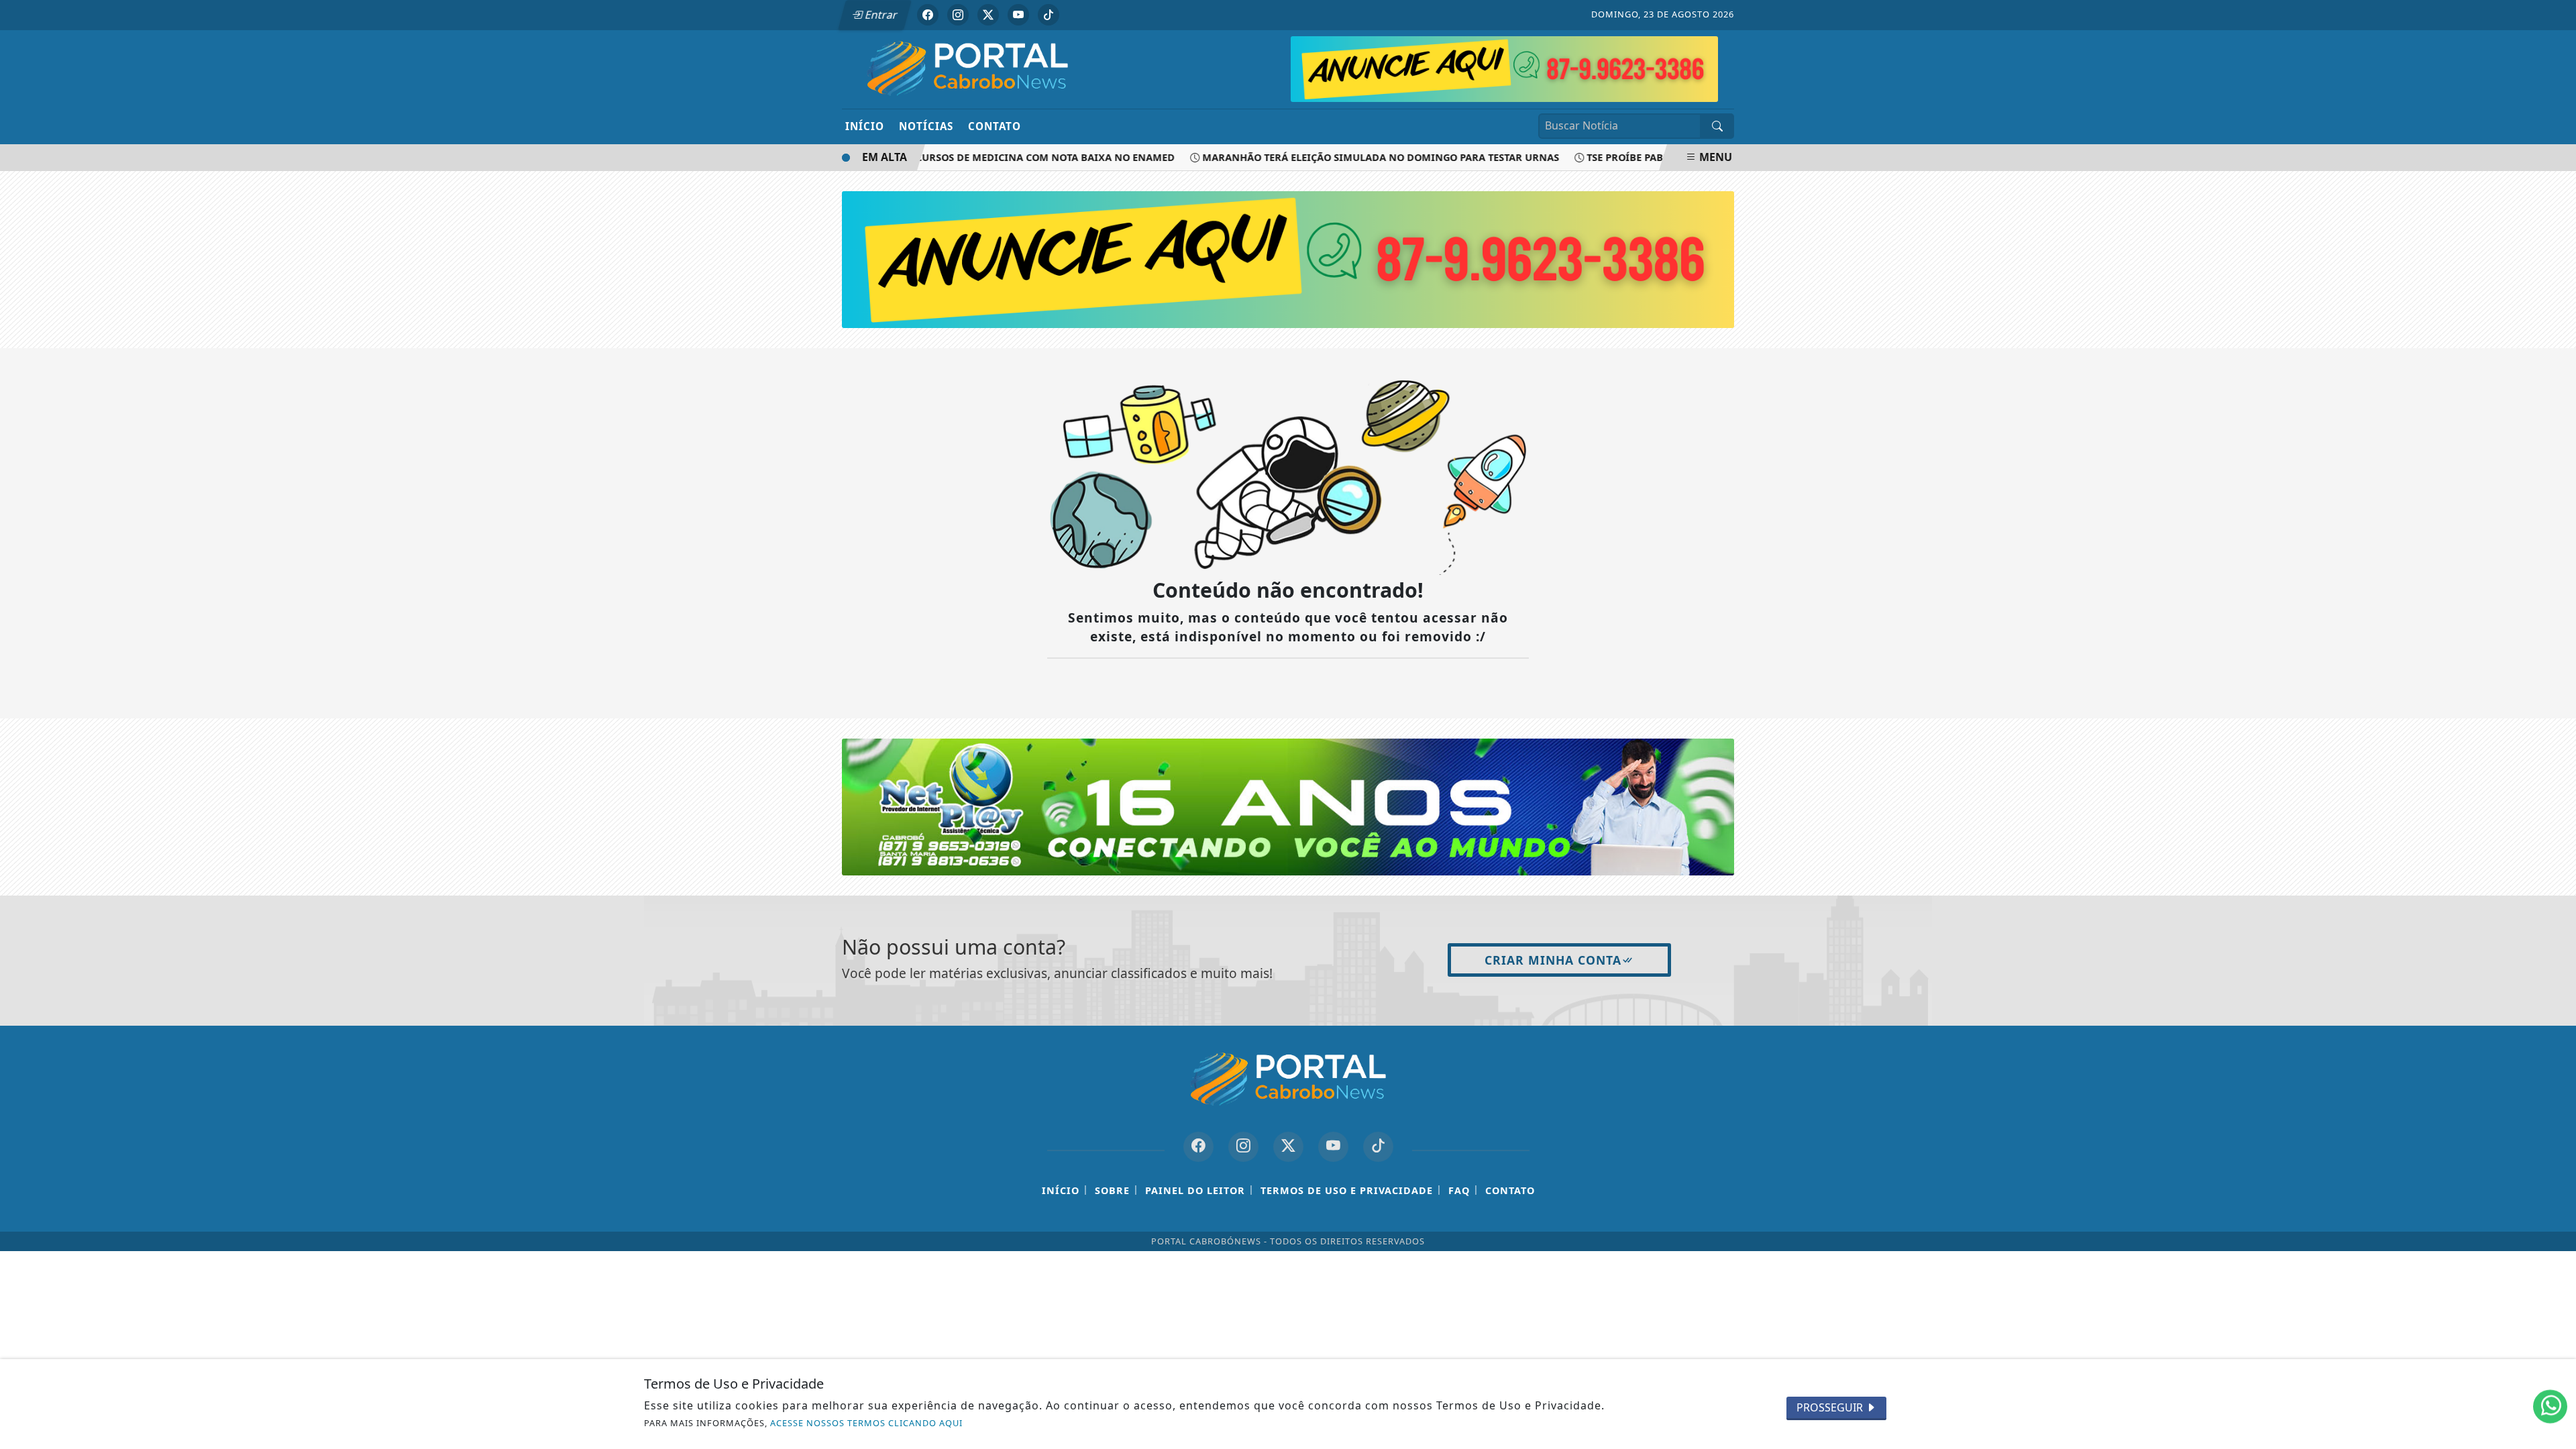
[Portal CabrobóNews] (968, 68)
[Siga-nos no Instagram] (1243, 1147)
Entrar (880, 15)
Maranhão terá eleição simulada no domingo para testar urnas (1352, 157)
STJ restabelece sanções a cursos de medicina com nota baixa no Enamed (947, 157)
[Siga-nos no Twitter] (1288, 1147)
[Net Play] (1504, 68)
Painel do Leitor (1195, 1190)
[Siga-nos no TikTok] (1378, 1147)
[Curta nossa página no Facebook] (1198, 1147)
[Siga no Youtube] (1018, 15)
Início (865, 126)
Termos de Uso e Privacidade (1347, 1190)
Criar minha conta (1553, 960)
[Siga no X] (988, 15)
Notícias (926, 126)
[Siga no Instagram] (958, 15)
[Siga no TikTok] (1049, 15)
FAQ (1459, 1190)
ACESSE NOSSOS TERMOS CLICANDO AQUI (866, 1423)
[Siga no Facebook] (928, 15)
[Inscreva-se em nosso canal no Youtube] (1333, 1147)
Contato (995, 126)
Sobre (1112, 1190)
